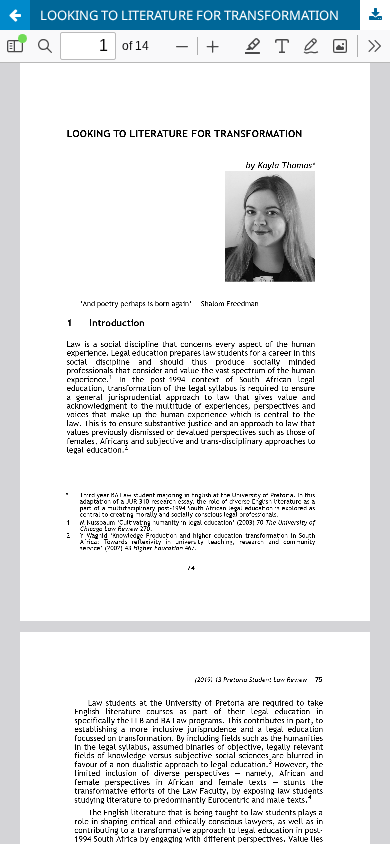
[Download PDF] (375, 15)
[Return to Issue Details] (15, 15)
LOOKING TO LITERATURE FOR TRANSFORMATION (189, 15)
